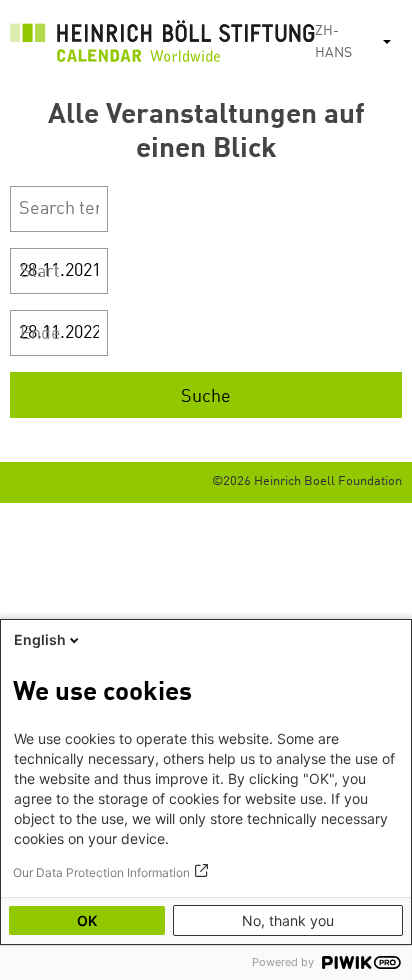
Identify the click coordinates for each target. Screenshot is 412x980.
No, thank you (288, 920)
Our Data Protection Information (101, 872)
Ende (40, 334)
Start (40, 272)
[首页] (162, 46)
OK (87, 920)
